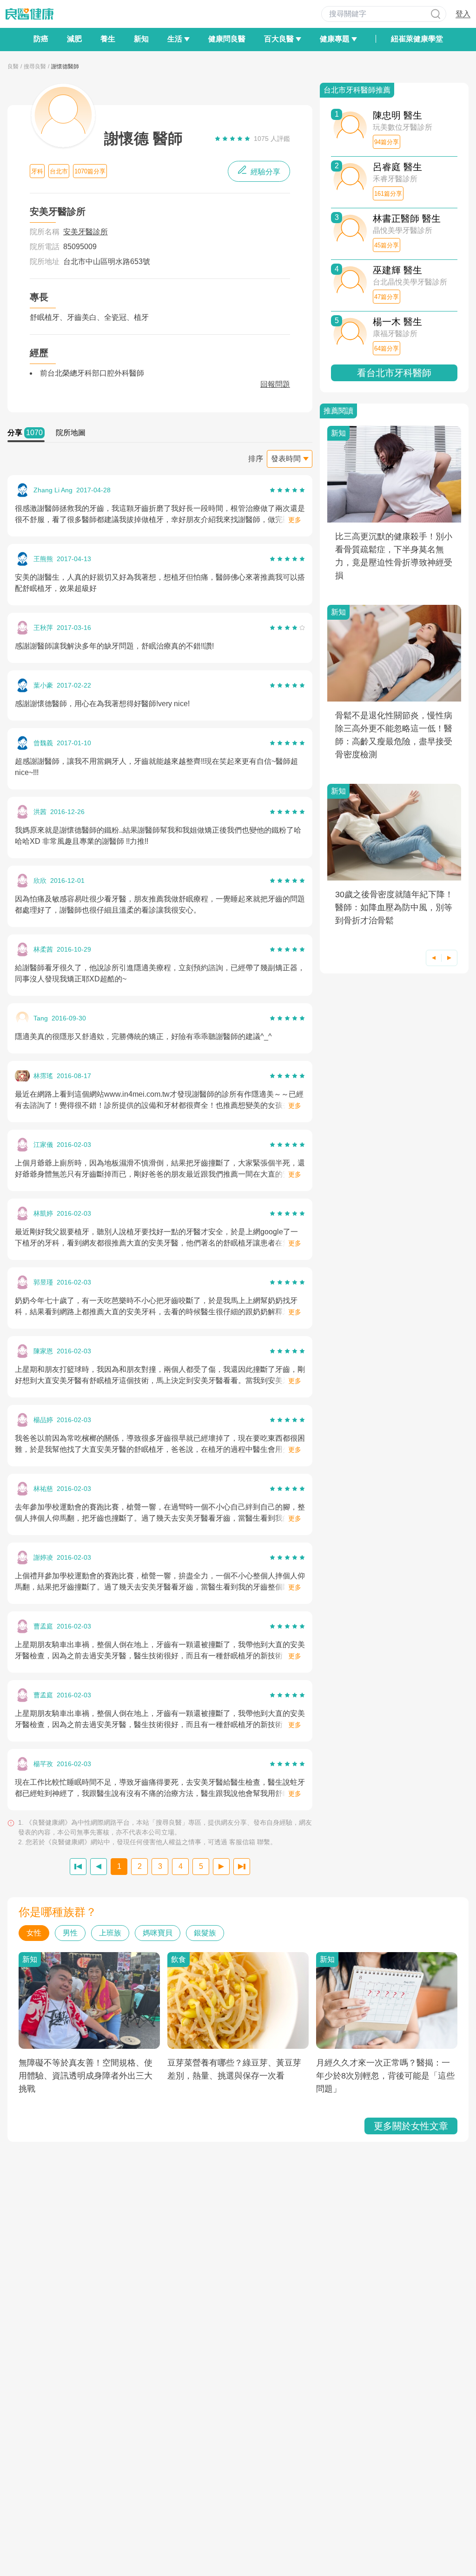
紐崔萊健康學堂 (417, 39)
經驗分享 (264, 172)
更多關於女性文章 (411, 2126)
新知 (141, 39)
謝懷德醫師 (65, 66)
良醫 (13, 66)
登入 (463, 14)
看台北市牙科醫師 (394, 373)
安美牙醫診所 (86, 232)
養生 (108, 39)
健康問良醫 (227, 39)
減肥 (74, 39)
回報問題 (275, 384)
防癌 (41, 39)
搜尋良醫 (35, 66)
